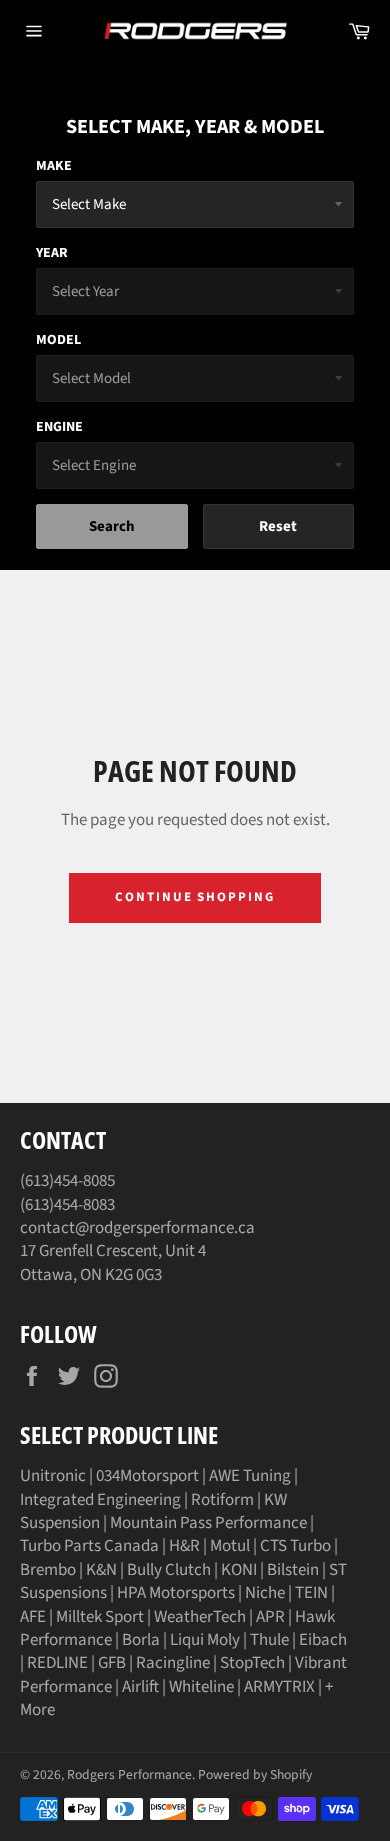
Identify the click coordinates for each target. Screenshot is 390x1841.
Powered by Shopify (255, 1774)
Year (52, 253)
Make (54, 166)
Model (58, 340)
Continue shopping (195, 897)
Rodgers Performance (129, 1774)
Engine (59, 427)
